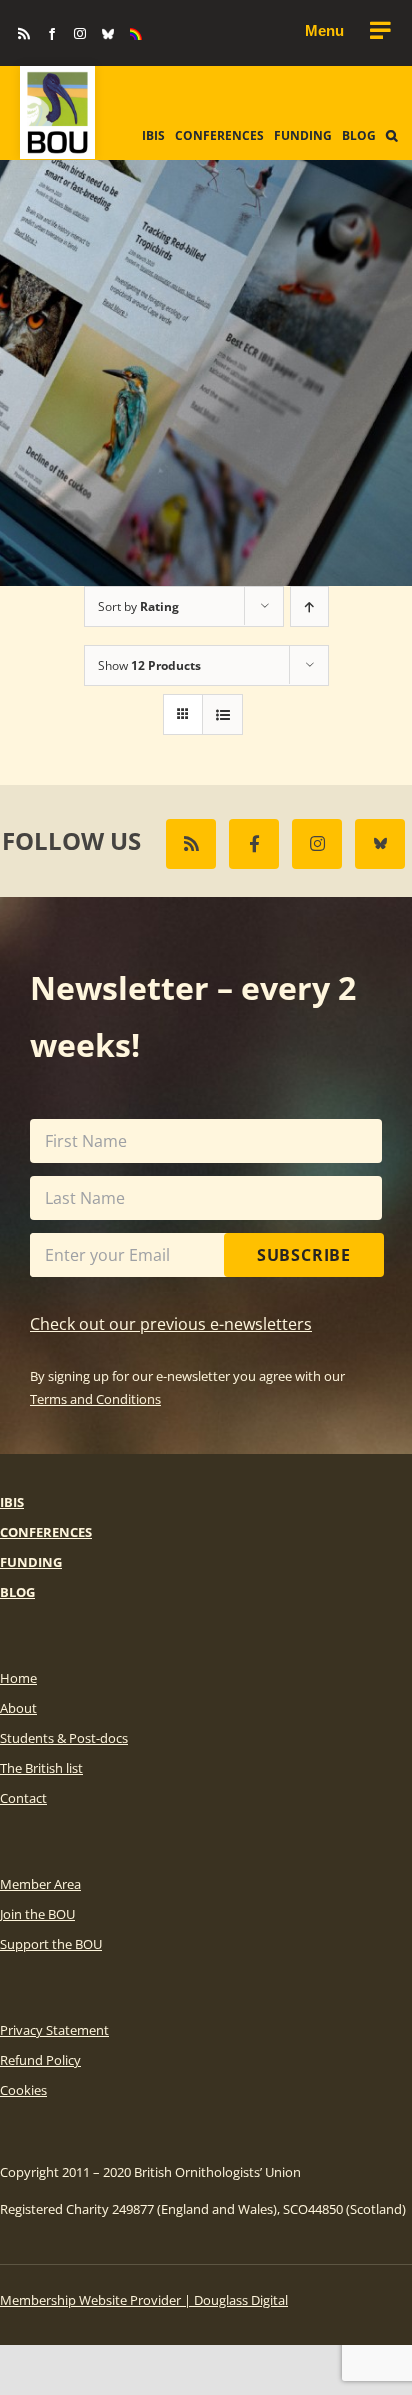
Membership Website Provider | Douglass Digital (144, 2300)
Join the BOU (37, 1914)
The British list (41, 1768)
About (18, 1708)
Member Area (40, 1884)
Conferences (46, 1532)
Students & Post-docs (64, 1738)
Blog (17, 1592)
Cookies (23, 2090)
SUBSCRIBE (304, 1255)
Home (18, 1678)
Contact (23, 1798)
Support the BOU (51, 1944)
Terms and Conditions (95, 1399)
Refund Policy (40, 2060)
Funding (31, 1562)
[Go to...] (347, 31)
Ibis (12, 1502)
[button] (391, 136)
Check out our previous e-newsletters (171, 1324)
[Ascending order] (309, 606)
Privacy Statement (54, 2030)
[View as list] (222, 714)
